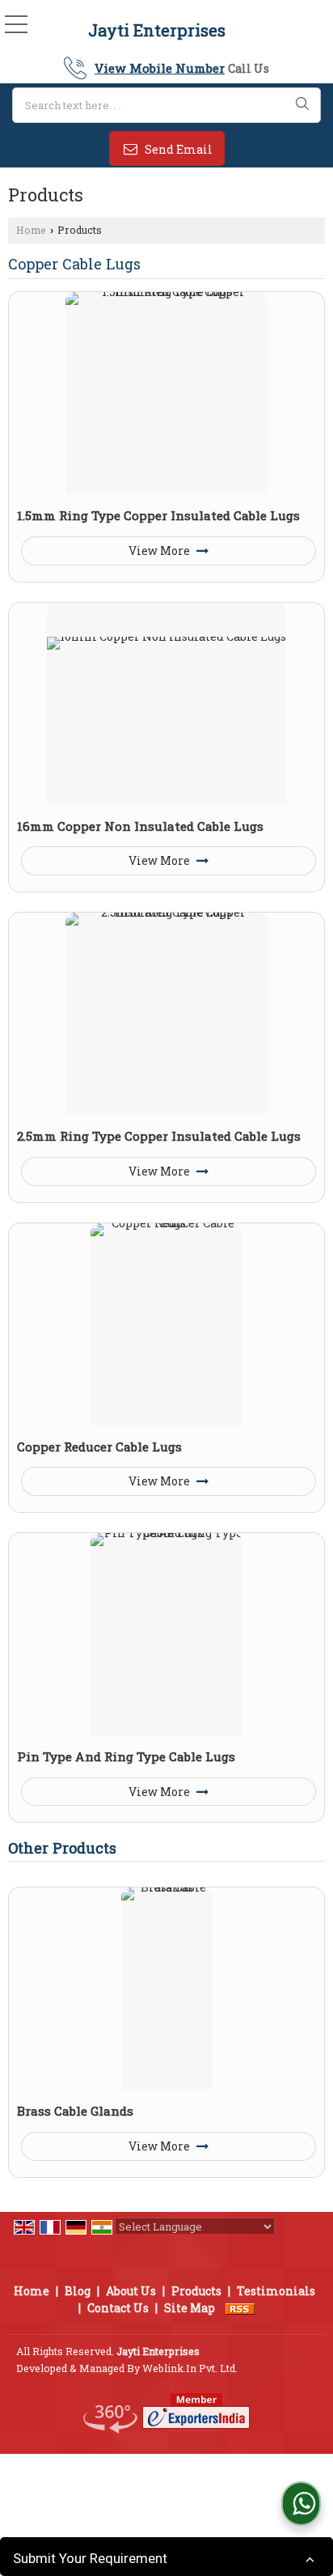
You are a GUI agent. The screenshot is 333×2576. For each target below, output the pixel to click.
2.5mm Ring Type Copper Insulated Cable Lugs (159, 1136)
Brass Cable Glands (75, 2111)
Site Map (190, 2308)
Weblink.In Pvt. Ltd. (190, 2368)
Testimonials (276, 2291)
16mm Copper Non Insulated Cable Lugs (140, 826)
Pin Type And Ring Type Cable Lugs (126, 1756)
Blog (78, 2291)
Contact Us (118, 2308)
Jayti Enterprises (157, 30)
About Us (131, 2291)
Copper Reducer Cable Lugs (99, 1447)
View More (160, 551)
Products (196, 2291)
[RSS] (240, 2308)
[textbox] (166, 105)
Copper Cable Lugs (74, 264)
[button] (160, 68)
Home (31, 230)
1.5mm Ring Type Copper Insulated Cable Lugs (158, 515)
